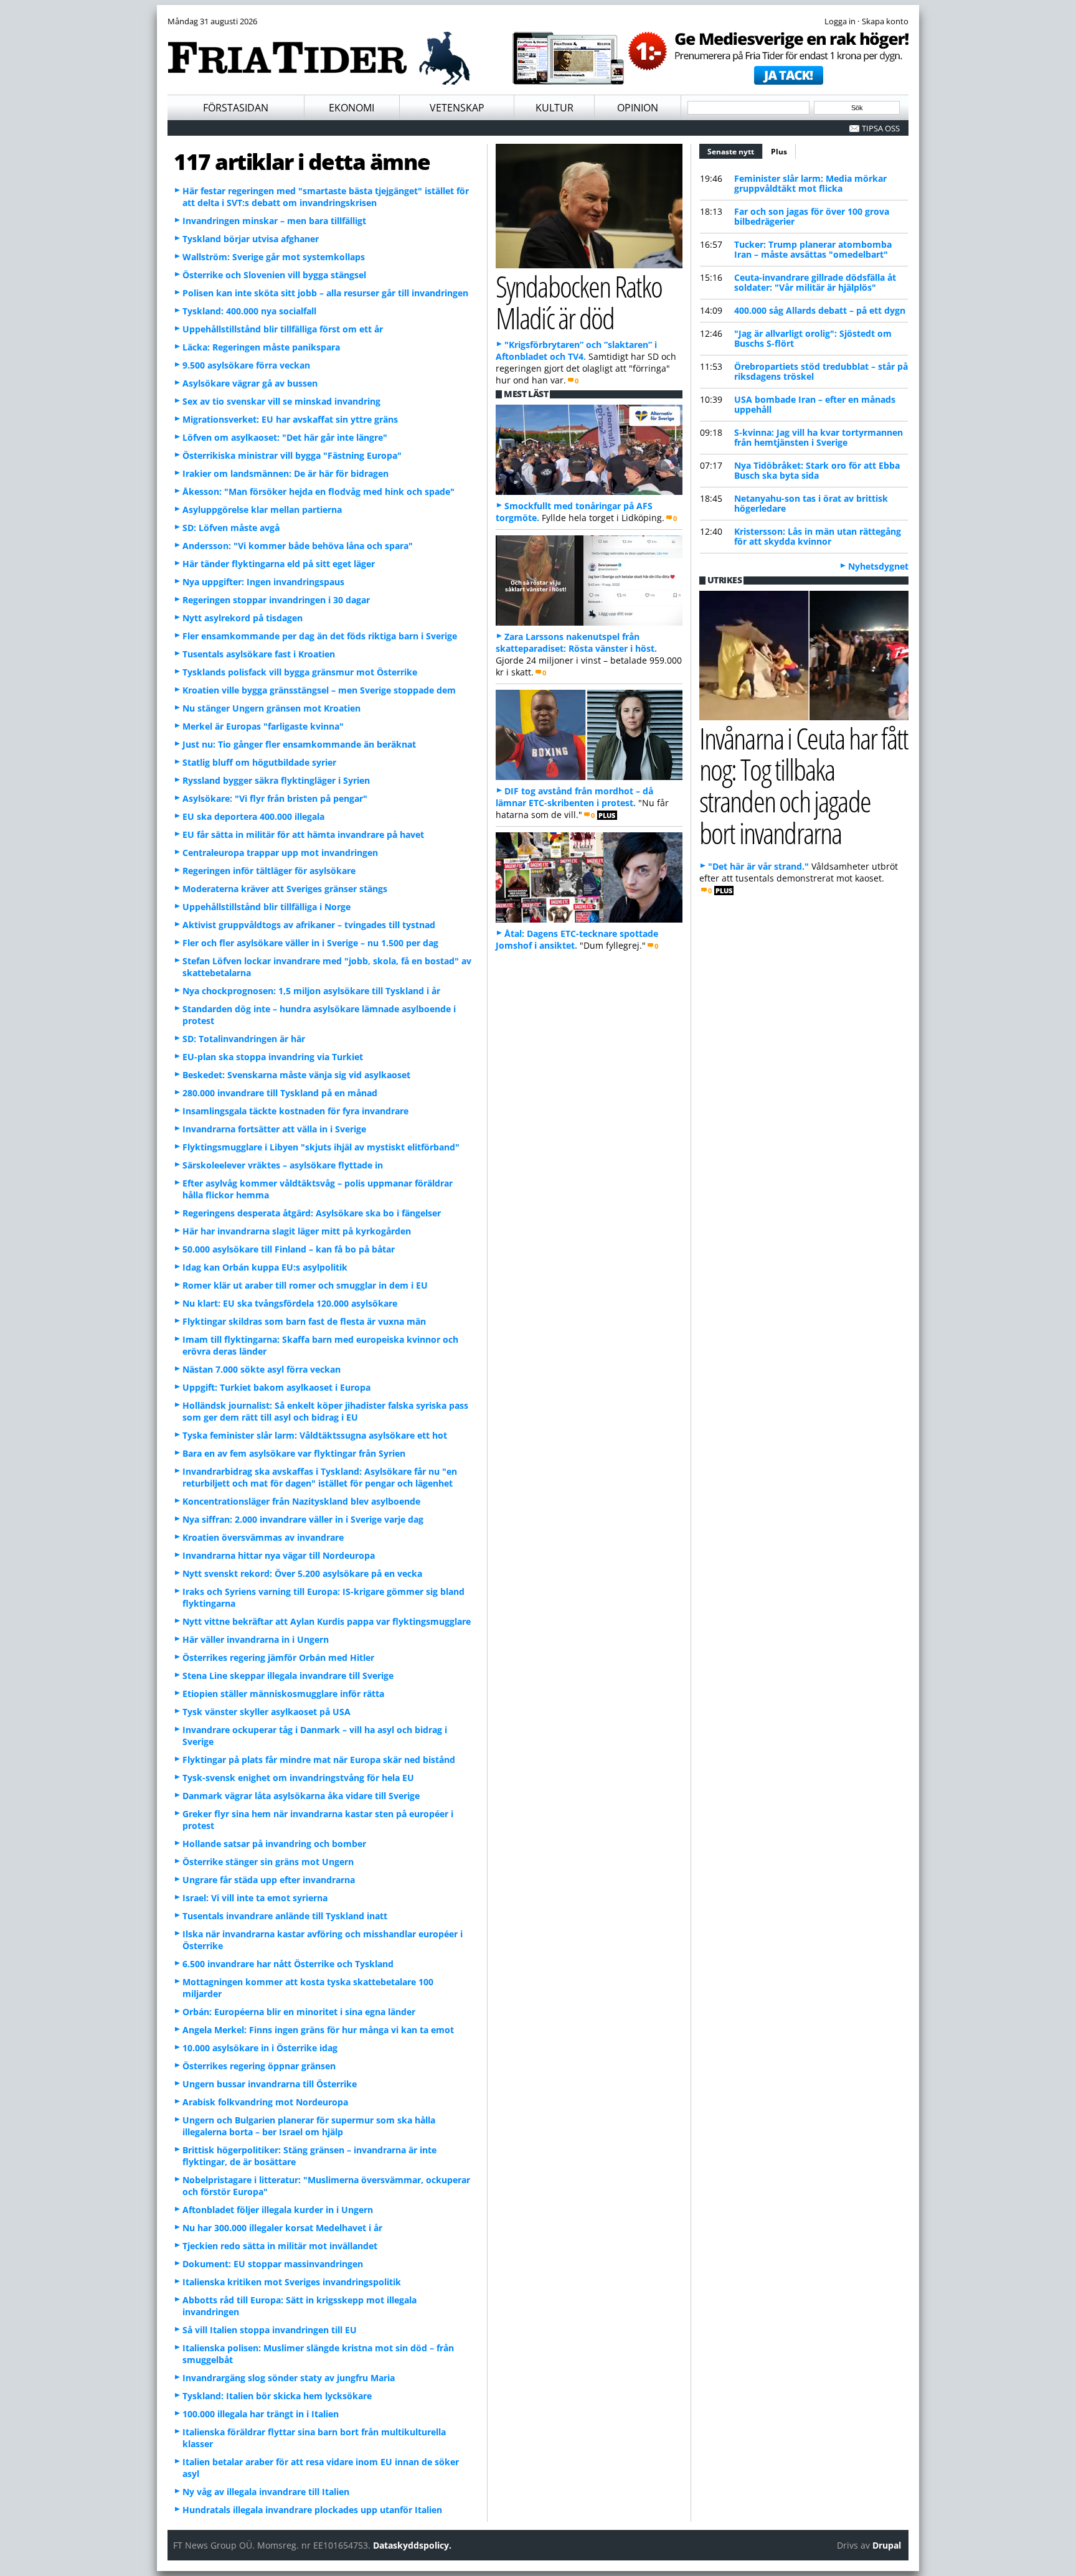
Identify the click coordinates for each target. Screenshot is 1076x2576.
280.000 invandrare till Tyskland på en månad (280, 1093)
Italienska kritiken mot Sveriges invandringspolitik (292, 2282)
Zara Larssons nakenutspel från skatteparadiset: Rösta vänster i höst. (576, 642)
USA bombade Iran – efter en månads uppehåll (815, 404)
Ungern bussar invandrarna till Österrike (270, 2084)
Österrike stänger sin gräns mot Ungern (268, 1862)
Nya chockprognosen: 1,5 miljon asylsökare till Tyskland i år (311, 991)
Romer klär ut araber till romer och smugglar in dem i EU (305, 1285)
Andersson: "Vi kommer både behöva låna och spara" (298, 546)
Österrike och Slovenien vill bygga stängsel (274, 275)
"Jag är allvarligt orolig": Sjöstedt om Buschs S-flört (813, 338)
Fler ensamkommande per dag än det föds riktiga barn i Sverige (320, 636)
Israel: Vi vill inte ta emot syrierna (255, 1898)
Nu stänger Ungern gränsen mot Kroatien (271, 708)
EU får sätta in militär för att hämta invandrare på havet (303, 834)
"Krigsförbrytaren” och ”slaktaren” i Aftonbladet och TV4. (576, 350)
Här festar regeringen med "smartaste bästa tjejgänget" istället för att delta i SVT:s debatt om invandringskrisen (326, 197)
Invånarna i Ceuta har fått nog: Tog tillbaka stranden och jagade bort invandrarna (804, 785)
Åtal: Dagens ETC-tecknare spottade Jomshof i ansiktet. (577, 939)
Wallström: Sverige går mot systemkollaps (274, 257)
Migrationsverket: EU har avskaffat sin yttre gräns (290, 419)
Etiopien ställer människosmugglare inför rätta (283, 1694)
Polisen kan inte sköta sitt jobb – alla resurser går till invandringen (325, 293)
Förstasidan (236, 108)
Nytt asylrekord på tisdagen (243, 618)
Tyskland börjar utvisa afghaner (251, 239)
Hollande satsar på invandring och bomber (274, 1844)
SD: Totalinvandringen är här (244, 1039)
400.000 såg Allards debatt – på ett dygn (820, 310)
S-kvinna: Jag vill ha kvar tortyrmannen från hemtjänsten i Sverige (819, 437)
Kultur (555, 108)
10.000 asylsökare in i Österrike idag (260, 2048)
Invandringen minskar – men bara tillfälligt (274, 221)
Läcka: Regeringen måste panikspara (261, 347)
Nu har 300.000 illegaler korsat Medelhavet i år (282, 2228)
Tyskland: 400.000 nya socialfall (249, 311)
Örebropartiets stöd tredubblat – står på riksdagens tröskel (821, 371)
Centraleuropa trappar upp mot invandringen (280, 853)
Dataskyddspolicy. (412, 2545)
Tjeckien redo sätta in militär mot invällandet (280, 2246)
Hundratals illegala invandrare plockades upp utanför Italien (312, 2510)
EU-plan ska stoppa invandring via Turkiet (273, 1057)
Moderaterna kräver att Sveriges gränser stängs (285, 889)
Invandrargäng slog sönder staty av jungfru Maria (289, 2378)
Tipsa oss (881, 128)
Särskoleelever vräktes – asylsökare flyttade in (283, 1165)
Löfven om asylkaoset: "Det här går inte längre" (285, 437)
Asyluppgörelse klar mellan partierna (262, 510)
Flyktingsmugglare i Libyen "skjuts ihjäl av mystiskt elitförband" (321, 1147)
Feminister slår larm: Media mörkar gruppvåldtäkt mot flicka (810, 183)
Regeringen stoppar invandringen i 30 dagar (276, 600)
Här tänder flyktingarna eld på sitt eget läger (279, 564)
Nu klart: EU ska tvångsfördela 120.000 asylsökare (290, 1303)
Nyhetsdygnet (878, 566)
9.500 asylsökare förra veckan (246, 365)
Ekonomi (352, 108)
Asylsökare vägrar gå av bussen (250, 383)
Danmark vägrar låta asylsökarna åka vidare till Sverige (301, 1796)
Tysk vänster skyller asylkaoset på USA (267, 1712)
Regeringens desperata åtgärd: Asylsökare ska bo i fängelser (312, 1213)
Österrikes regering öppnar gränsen (259, 2066)
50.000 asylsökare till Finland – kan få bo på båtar (289, 1249)
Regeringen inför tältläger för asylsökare (269, 871)
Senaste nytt (735, 152)
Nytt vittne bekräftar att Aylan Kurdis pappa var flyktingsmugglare (327, 1621)
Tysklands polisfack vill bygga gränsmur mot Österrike (300, 672)
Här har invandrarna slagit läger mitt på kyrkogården (297, 1231)
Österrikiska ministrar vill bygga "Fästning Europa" (292, 455)
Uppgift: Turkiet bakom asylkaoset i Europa (276, 1387)
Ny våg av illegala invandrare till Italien (266, 2492)
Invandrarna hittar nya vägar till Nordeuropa (279, 1555)
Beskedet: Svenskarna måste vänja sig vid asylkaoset (296, 1075)
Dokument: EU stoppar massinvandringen (273, 2264)
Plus (779, 152)
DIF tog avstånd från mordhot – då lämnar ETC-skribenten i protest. (574, 797)
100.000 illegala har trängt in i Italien (261, 2414)
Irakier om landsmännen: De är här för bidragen (286, 473)
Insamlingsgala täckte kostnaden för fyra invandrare (295, 1111)
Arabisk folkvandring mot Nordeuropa (265, 2102)
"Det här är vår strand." (758, 866)
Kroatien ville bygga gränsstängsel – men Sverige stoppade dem (319, 690)
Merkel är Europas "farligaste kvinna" (263, 726)
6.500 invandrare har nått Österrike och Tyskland (288, 1964)
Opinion (638, 108)
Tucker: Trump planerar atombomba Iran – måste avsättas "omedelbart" (813, 249)
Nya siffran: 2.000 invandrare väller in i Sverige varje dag (303, 1519)
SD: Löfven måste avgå (231, 528)
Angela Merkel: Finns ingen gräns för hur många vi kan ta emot (318, 2030)
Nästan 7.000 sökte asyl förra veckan (262, 1369)
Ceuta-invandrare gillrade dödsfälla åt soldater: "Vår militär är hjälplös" (815, 282)
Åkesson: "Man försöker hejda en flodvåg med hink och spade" (319, 491)
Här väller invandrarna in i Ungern (256, 1639)
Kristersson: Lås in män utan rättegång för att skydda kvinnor (818, 536)
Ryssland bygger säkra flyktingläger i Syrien (276, 780)
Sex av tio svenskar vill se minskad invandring (281, 401)
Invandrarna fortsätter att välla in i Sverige (274, 1129)
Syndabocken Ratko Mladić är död (579, 302)
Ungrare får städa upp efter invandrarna (269, 1880)
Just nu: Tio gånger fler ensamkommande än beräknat (299, 744)
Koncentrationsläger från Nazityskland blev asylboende (301, 1501)
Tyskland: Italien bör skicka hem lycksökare (277, 2396)
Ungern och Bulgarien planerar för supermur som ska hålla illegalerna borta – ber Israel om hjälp (309, 2126)
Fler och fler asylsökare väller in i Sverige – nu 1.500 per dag (310, 943)
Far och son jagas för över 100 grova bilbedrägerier (812, 216)
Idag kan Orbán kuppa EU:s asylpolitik (265, 1267)
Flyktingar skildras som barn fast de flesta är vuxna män (304, 1321)
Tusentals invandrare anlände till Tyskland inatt (285, 1916)
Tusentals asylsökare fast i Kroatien (259, 654)
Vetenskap (457, 108)
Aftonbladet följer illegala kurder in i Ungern (278, 2210)
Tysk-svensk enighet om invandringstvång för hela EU (298, 1778)
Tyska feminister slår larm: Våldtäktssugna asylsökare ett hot (315, 1435)
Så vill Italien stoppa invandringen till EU (270, 2330)
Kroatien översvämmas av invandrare (263, 1537)
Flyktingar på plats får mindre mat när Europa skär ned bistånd (319, 1760)
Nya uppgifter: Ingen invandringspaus (263, 582)
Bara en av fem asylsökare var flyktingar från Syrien (294, 1453)
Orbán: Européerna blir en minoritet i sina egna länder (299, 2012)
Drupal (887, 2545)
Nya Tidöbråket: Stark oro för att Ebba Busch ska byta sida (817, 470)
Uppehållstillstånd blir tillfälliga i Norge (267, 907)
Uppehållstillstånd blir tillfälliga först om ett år (283, 329)
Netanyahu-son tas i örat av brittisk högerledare (811, 503)
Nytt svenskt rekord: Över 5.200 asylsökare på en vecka (302, 1573)
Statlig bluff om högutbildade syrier (259, 762)
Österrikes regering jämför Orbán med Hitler (278, 1657)
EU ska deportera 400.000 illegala (253, 816)
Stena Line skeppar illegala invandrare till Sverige (288, 1676)
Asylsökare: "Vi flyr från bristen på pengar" (275, 798)
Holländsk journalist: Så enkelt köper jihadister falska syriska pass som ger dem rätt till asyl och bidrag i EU (325, 1411)
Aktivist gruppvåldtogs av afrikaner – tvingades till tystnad (309, 925)
